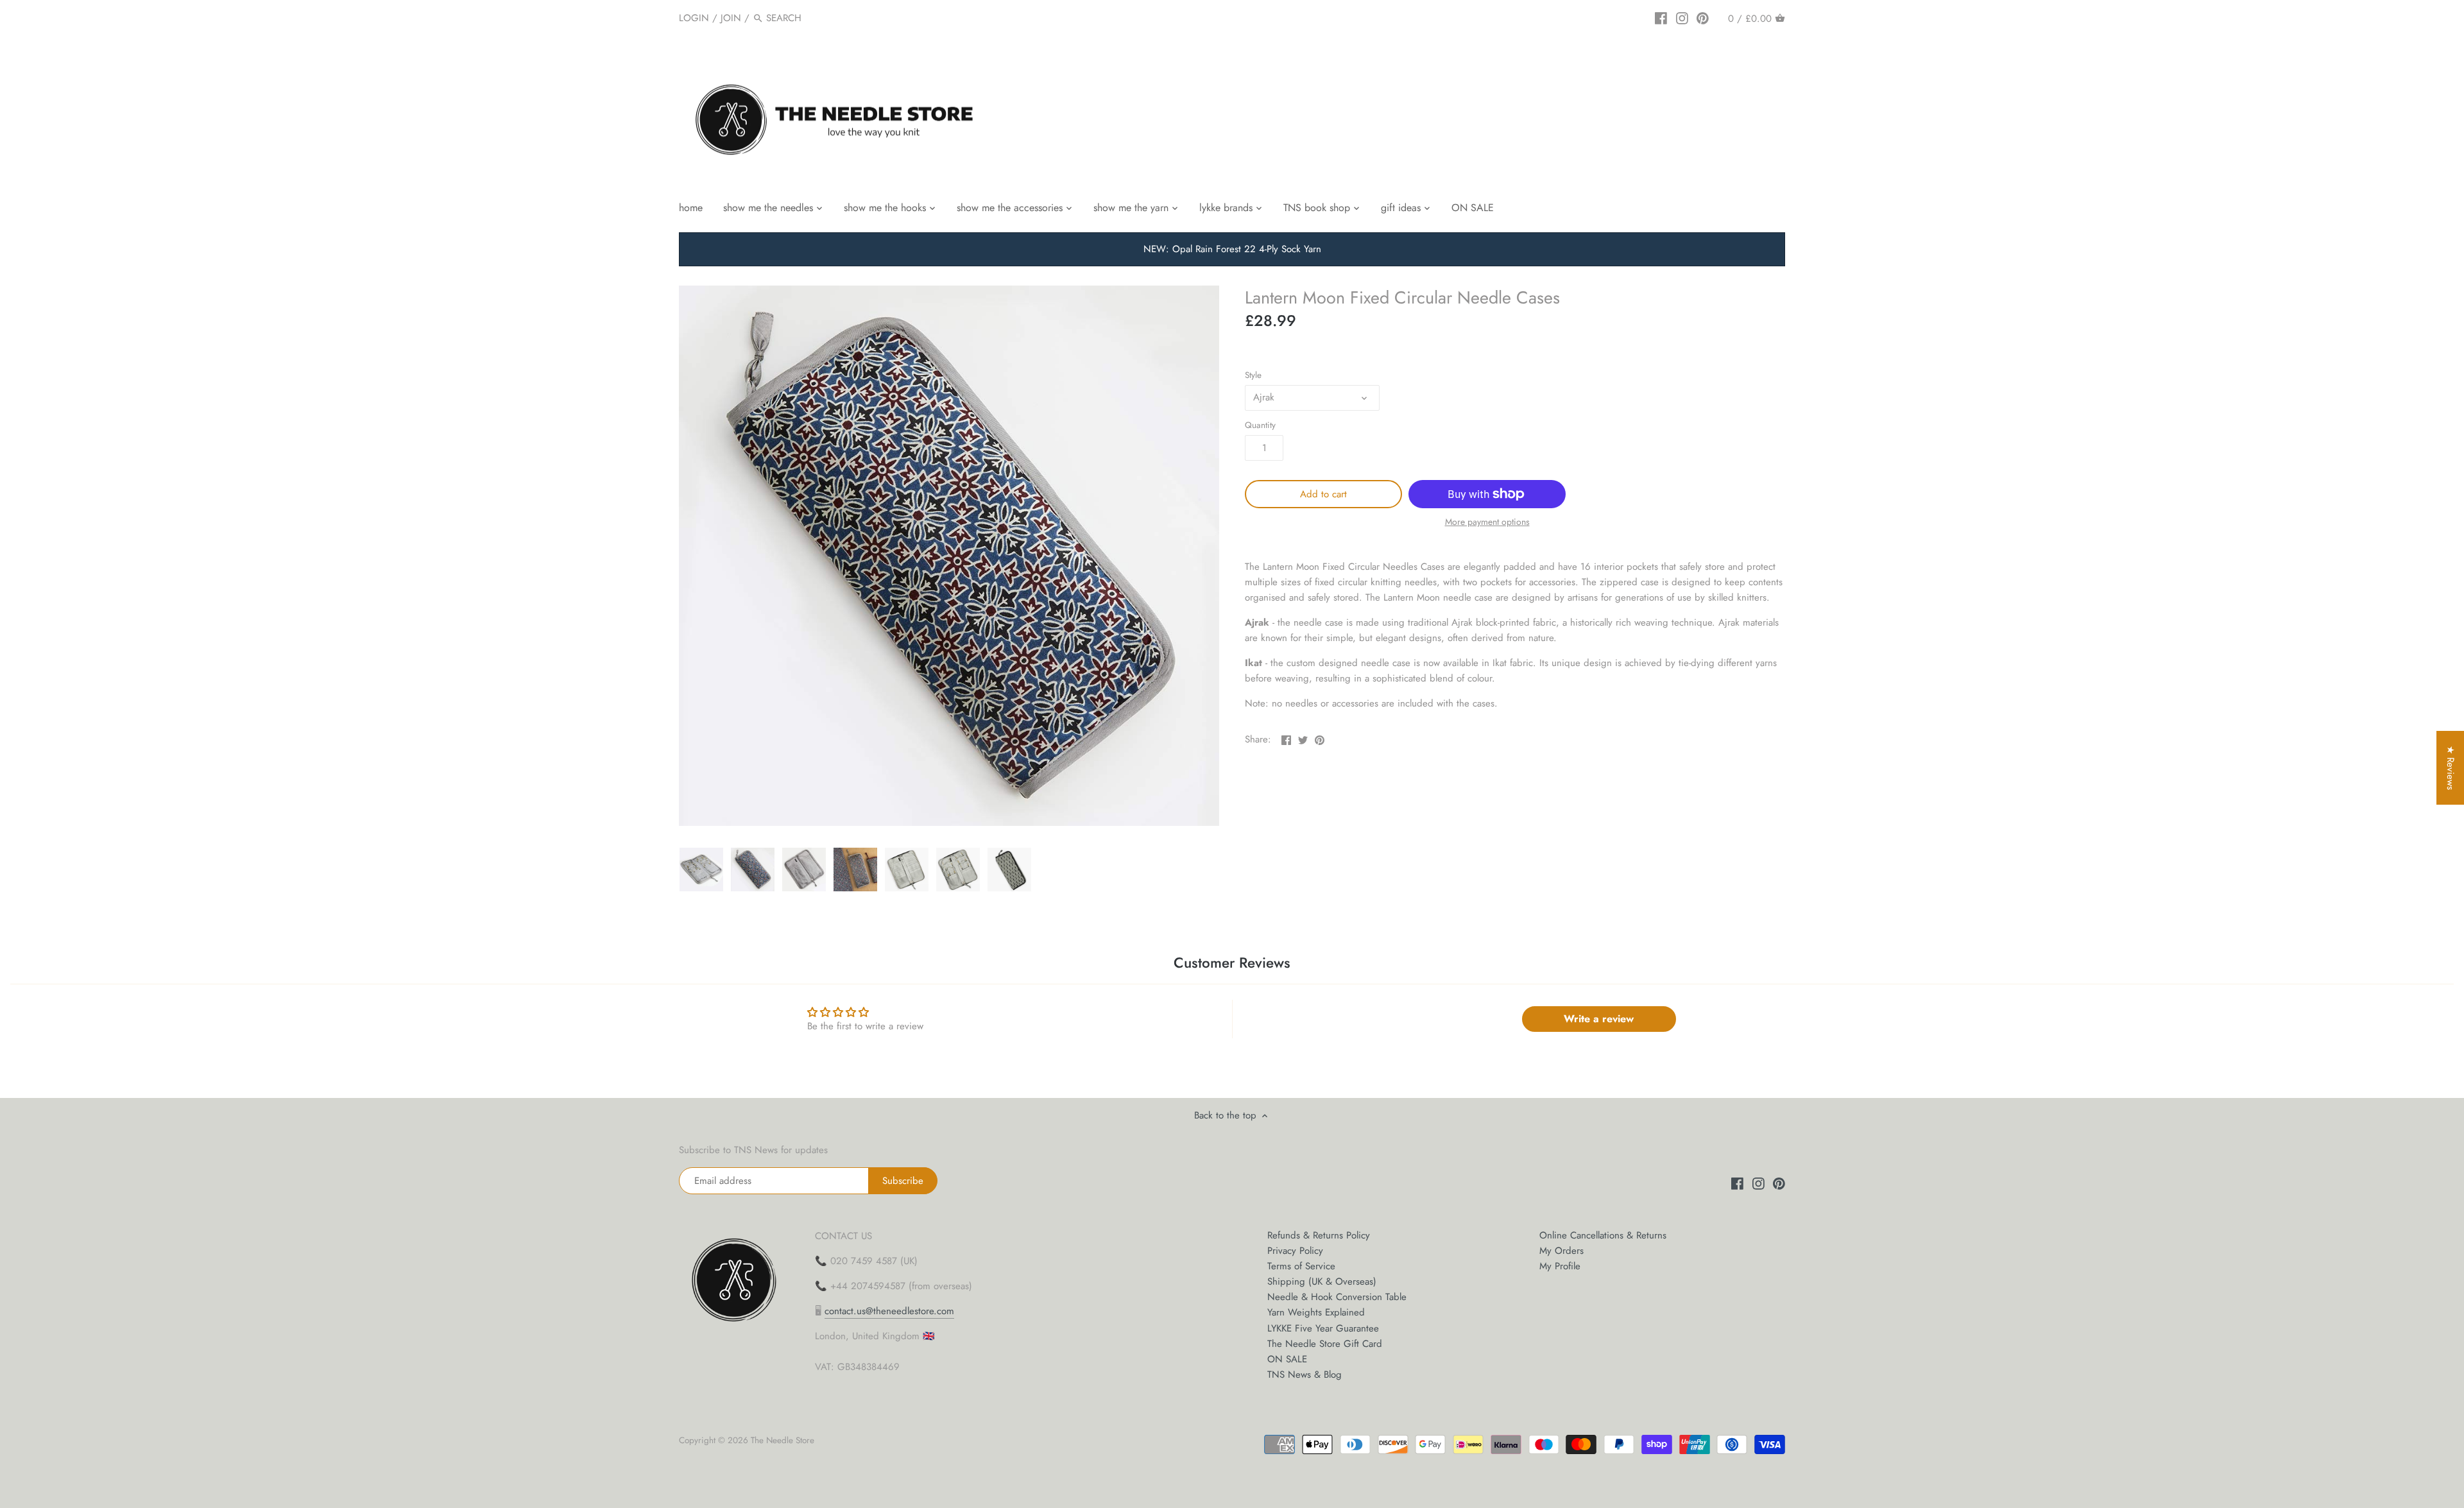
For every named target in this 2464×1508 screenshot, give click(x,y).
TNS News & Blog (1305, 1375)
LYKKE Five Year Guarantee (1323, 1328)
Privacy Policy (1295, 1251)
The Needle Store (783, 1440)
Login (694, 18)
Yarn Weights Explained (1316, 1312)
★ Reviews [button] (2451, 768)
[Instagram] (1682, 17)
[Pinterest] (1703, 17)
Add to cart (1323, 494)
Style (1253, 375)
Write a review (1599, 1019)
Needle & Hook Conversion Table (1337, 1297)
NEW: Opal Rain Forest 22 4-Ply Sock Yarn (1232, 249)
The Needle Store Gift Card (1325, 1344)
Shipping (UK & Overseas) (1322, 1281)
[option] (701, 870)
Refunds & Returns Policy (1319, 1235)
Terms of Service (1301, 1266)
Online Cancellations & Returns (1603, 1235)
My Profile (1560, 1266)
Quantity (1260, 425)
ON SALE (1287, 1359)
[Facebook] (1661, 17)
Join (731, 18)
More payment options (1487, 522)
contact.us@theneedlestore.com (889, 1311)
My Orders (1561, 1251)
